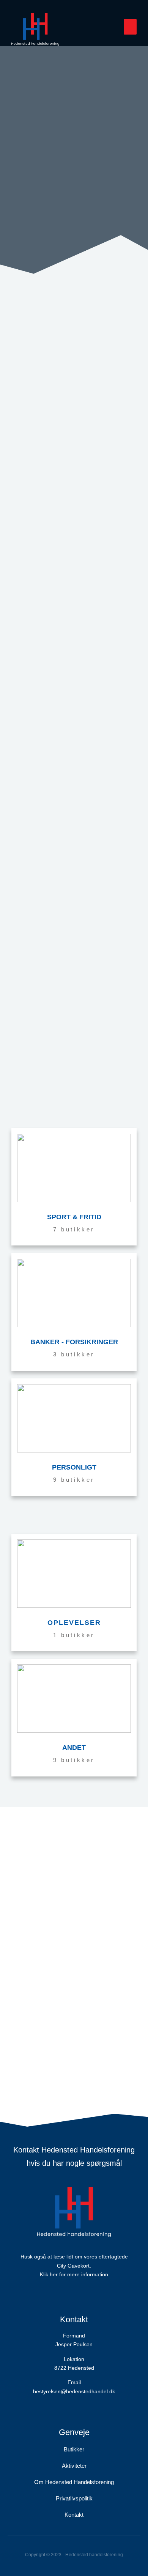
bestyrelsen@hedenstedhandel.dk (74, 2391)
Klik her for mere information (74, 2274)
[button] (130, 27)
